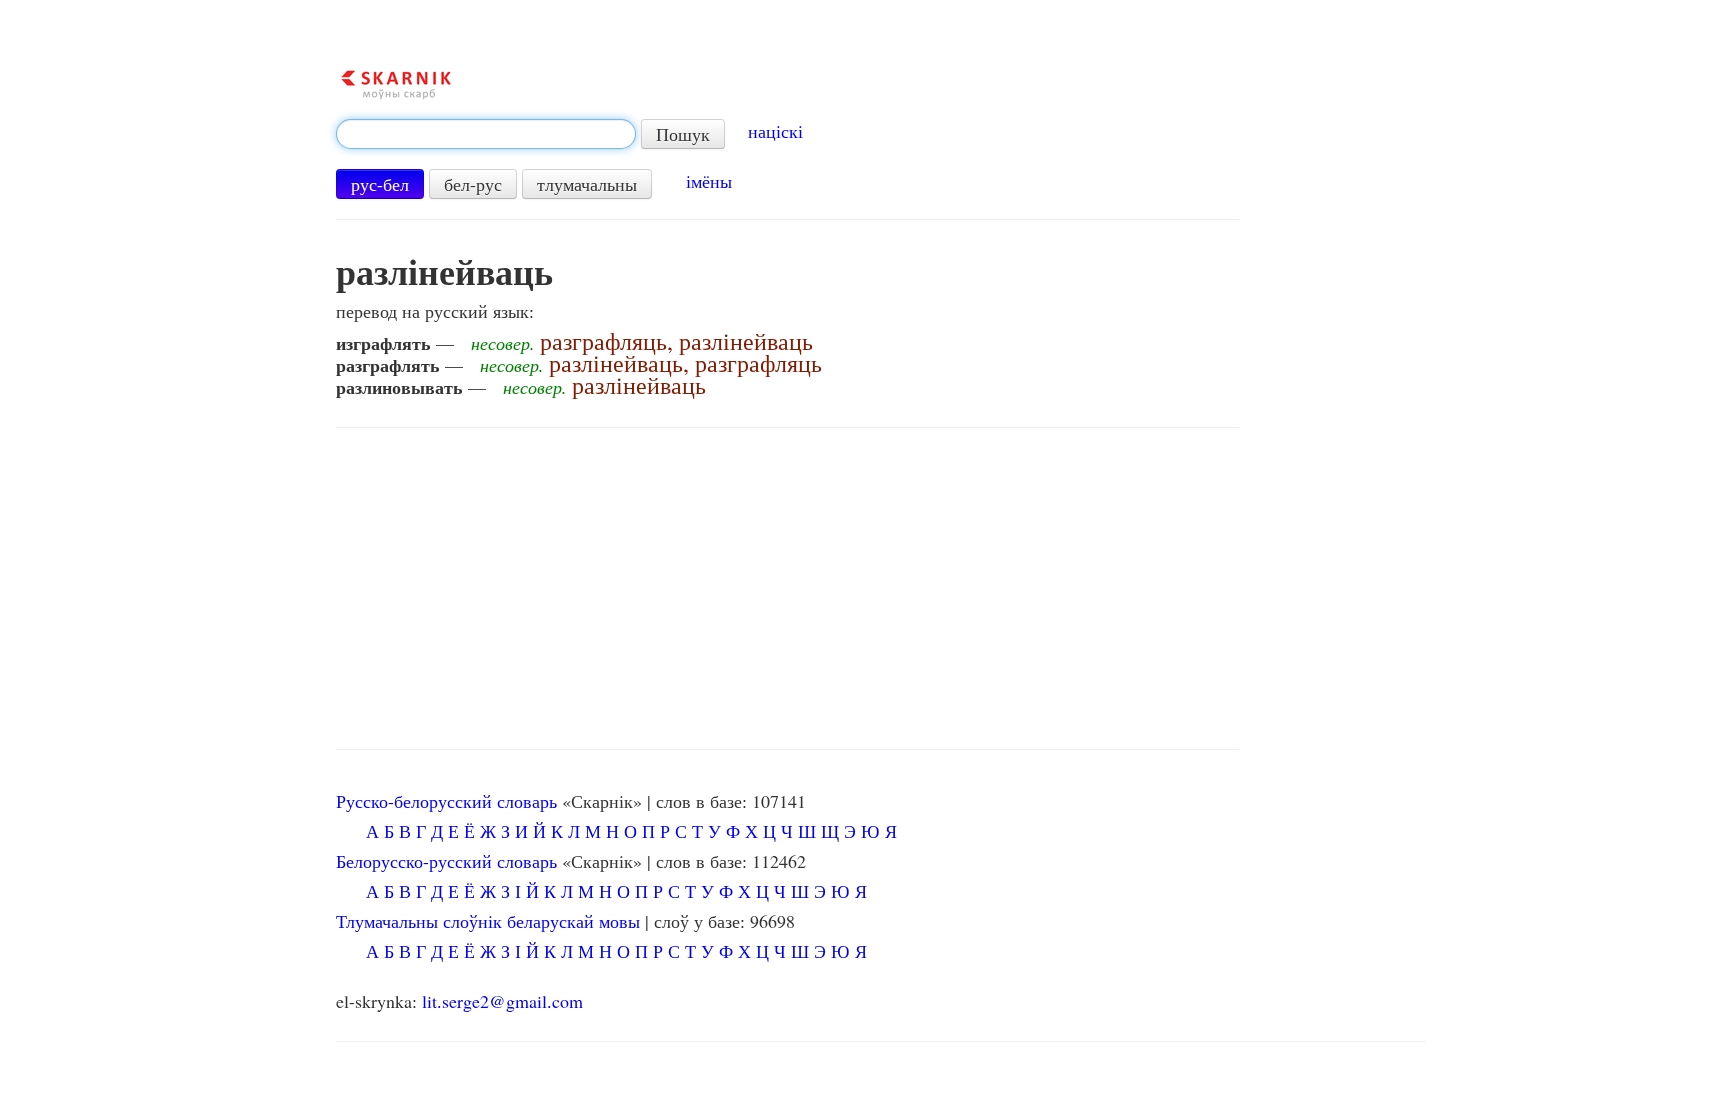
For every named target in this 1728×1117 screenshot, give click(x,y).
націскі (775, 131)
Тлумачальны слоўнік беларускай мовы (488, 921)
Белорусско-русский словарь (446, 861)
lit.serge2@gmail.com (502, 1001)
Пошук (683, 134)
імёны (709, 181)
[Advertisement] (787, 589)
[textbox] (486, 134)
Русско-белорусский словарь (446, 801)
